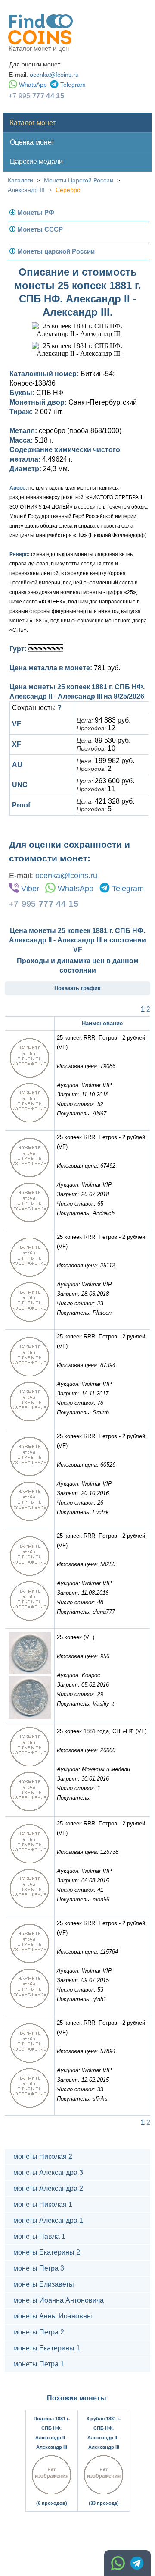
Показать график (77, 988)
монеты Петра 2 (39, 2332)
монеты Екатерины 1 (47, 2348)
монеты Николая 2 (43, 2157)
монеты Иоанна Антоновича (59, 2300)
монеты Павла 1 (39, 2236)
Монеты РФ (36, 212)
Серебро (68, 190)
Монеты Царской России (79, 180)
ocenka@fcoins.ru (54, 75)
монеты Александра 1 (48, 2220)
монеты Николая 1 (43, 2204)
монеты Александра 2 (48, 2188)
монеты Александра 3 (48, 2172)
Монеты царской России (56, 251)
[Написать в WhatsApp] (118, 2563)
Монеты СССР (40, 229)
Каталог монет (33, 123)
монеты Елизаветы (44, 2284)
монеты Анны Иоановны (53, 2316)
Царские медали (36, 162)
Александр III (26, 190)
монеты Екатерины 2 (47, 2252)
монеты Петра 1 (39, 2364)
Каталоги (20, 180)
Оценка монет (32, 142)
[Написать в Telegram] (137, 2563)
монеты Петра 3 (39, 2268)
